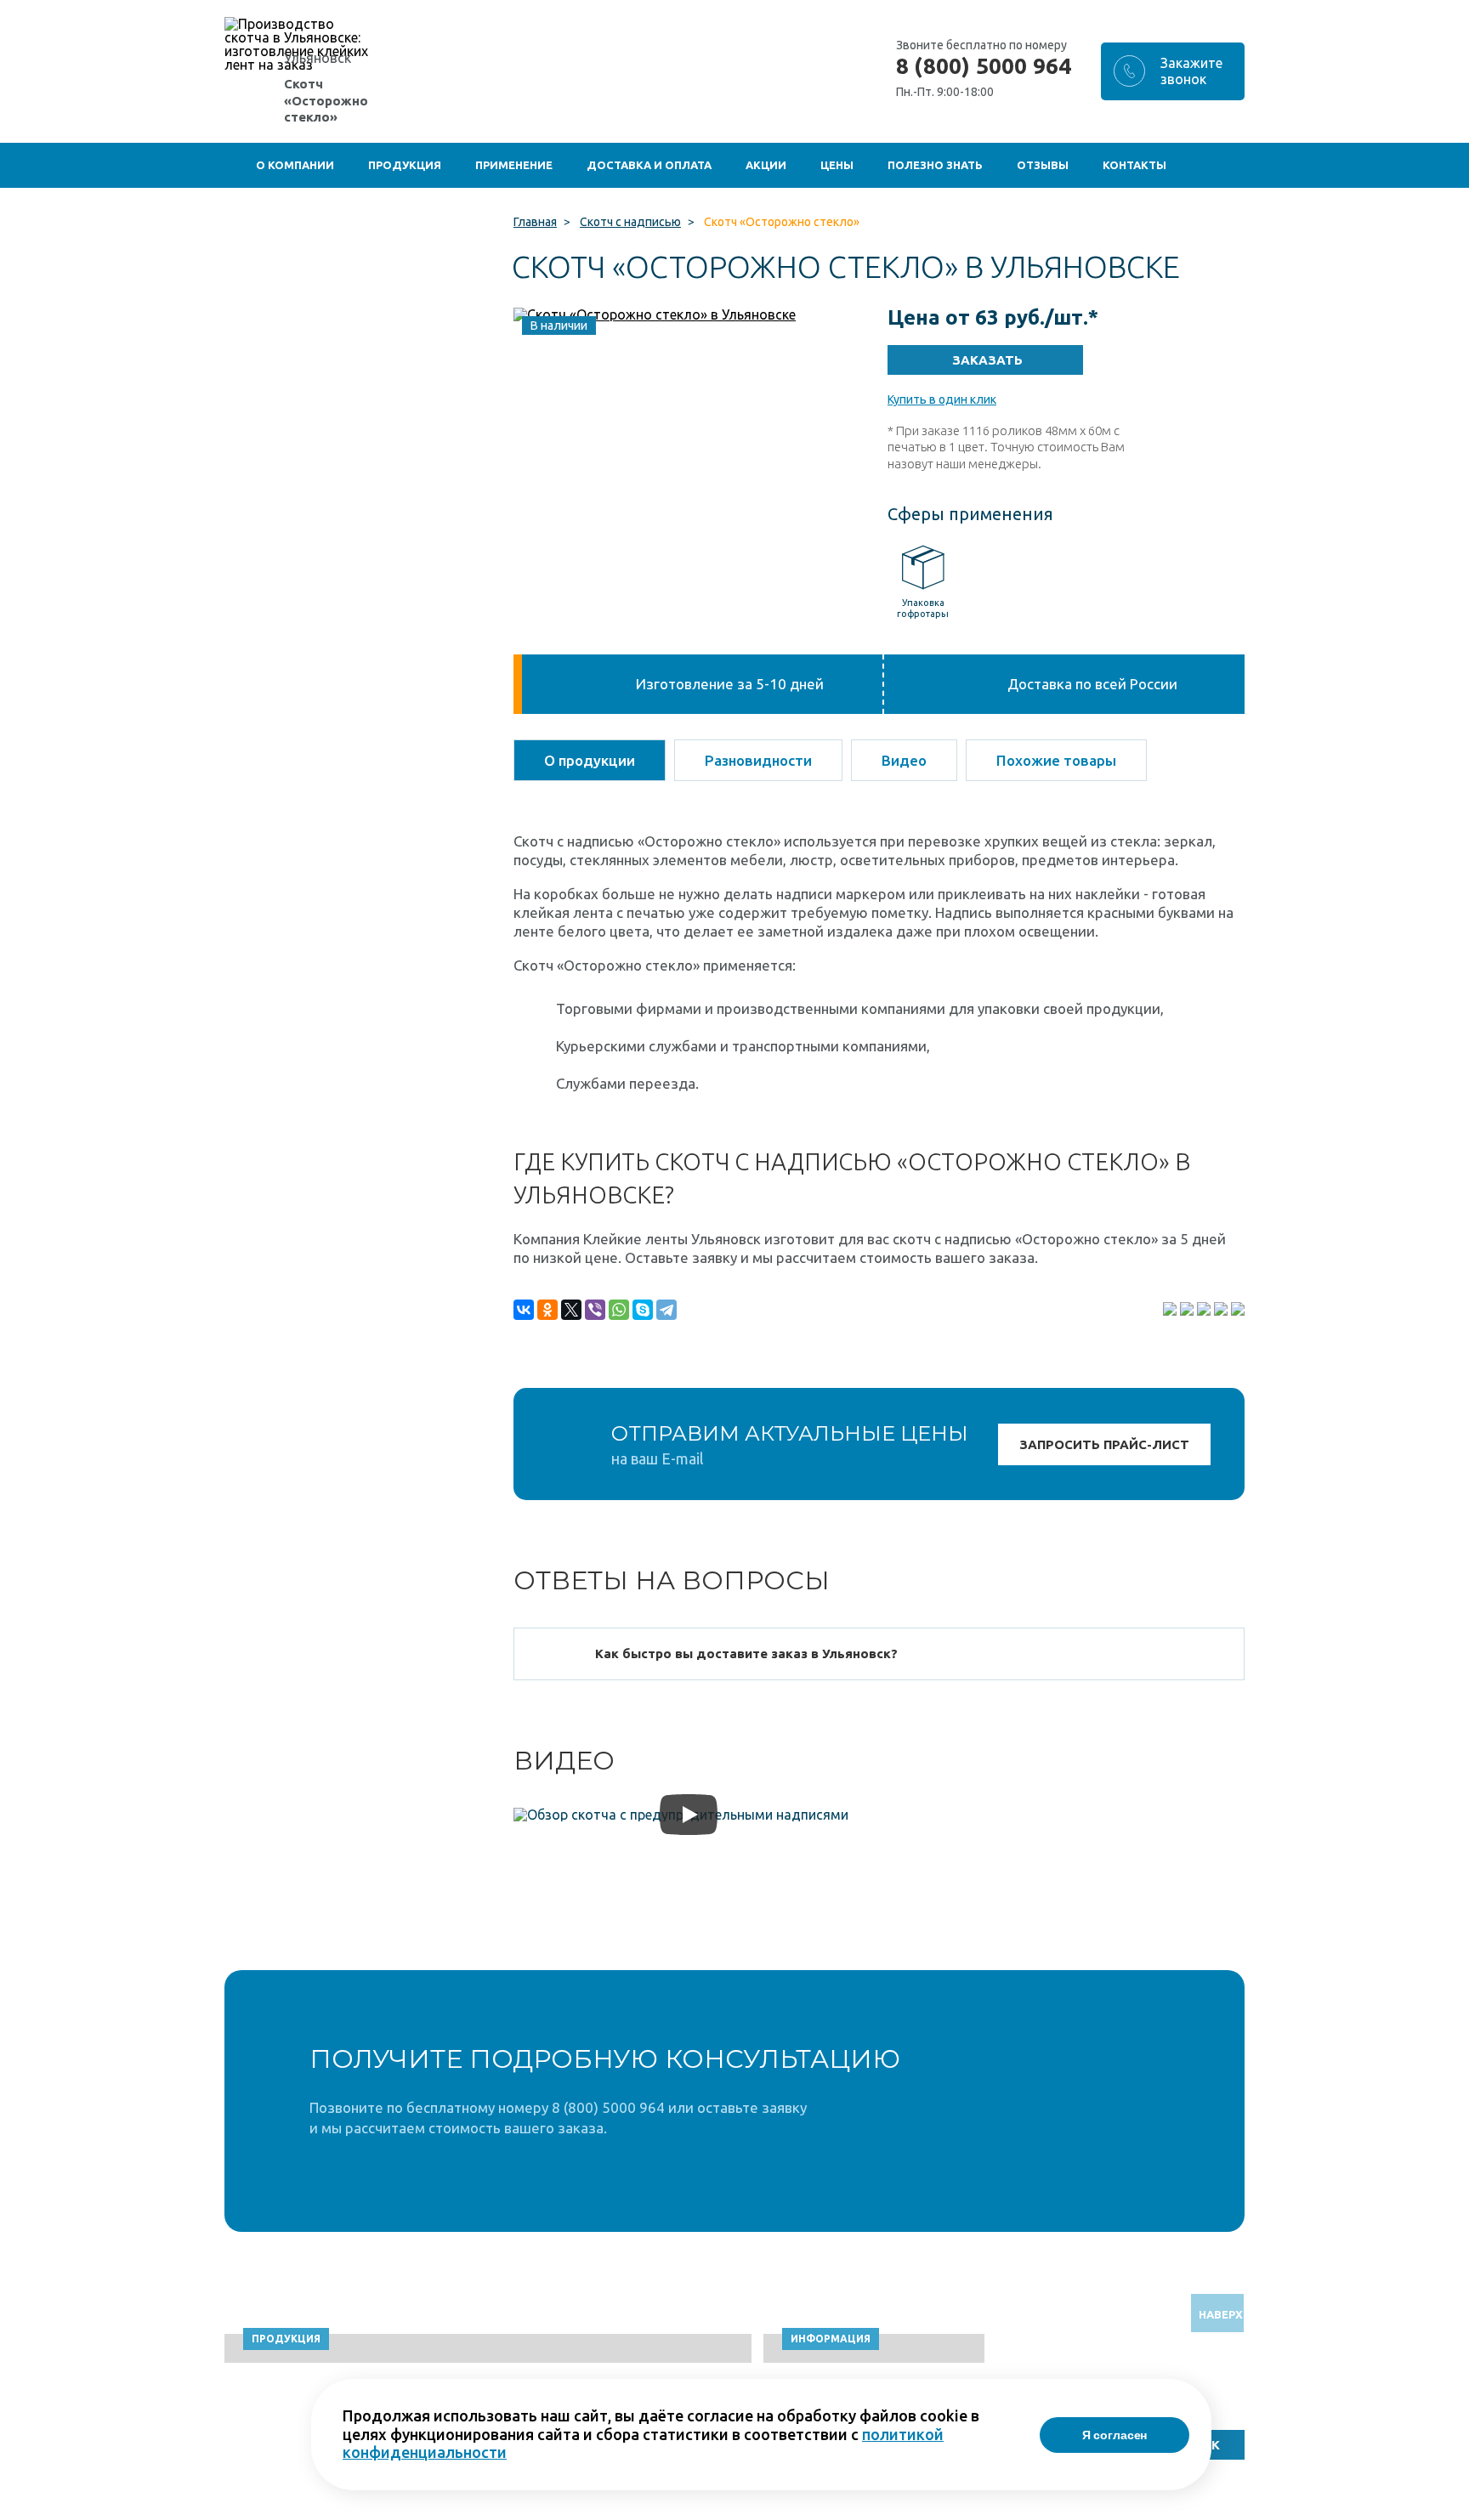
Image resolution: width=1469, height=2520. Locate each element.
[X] (571, 1310)
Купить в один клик (942, 399)
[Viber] (595, 1310)
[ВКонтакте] (524, 1310)
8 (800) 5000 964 (984, 66)
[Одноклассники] (547, 1310)
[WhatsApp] (619, 1310)
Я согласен (1115, 2435)
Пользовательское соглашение (1106, 2512)
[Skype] (643, 1310)
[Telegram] (666, 1310)
